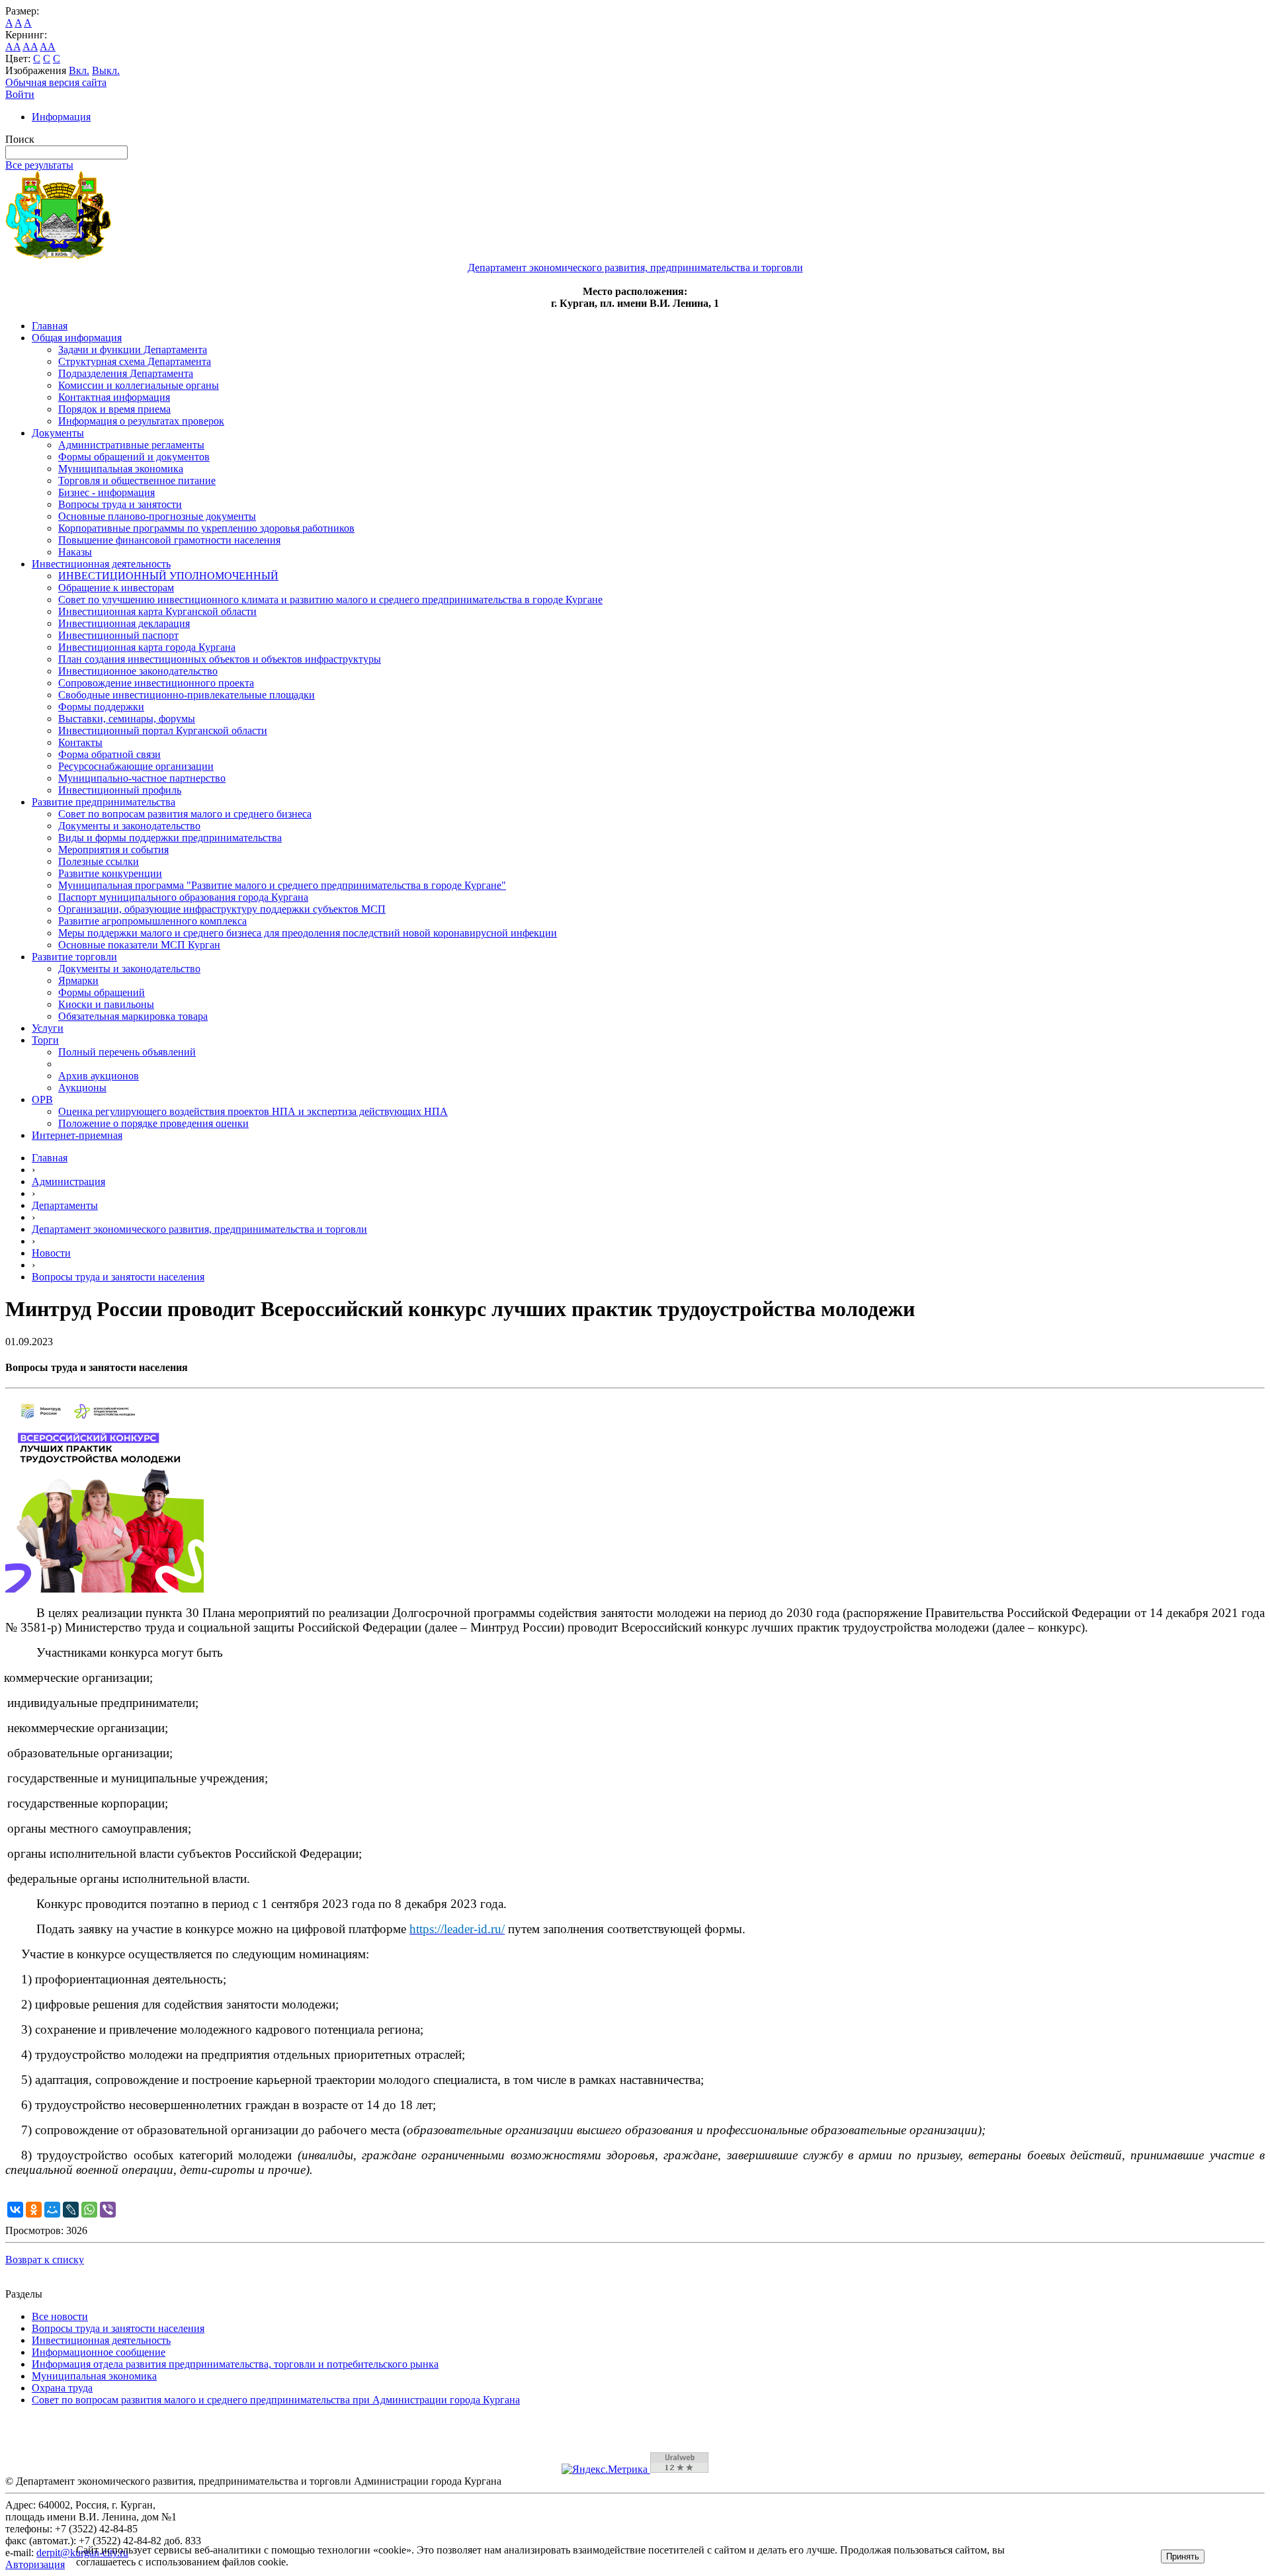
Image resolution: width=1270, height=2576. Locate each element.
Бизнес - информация (106, 492)
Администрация (68, 1182)
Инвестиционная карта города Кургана (147, 647)
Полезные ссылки (99, 861)
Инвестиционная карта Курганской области (157, 611)
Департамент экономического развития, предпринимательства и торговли (199, 1229)
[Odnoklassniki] (34, 2210)
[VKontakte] (15, 2210)
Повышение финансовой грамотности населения (169, 540)
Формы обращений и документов (134, 457)
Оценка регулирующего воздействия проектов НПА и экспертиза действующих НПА (253, 1111)
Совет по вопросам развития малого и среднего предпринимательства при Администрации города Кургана (276, 2400)
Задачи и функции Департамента (133, 350)
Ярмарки (78, 980)
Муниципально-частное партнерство (142, 778)
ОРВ (42, 1100)
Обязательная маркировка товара (133, 1016)
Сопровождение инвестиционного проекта (156, 683)
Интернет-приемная (77, 1135)
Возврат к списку (45, 2260)
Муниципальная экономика (121, 469)
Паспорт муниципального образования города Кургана (183, 897)
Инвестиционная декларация (124, 623)
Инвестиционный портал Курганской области (163, 730)
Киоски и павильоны (106, 1004)
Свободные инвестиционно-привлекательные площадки (187, 695)
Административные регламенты (131, 445)
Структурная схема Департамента (135, 361)
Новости (51, 1253)
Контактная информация (114, 397)
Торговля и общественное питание (137, 480)
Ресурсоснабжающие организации (136, 766)
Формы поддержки (101, 707)
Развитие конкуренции (110, 873)
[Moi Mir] (52, 2210)
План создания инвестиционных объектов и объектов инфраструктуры (220, 659)
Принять (1183, 2556)
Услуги (48, 1028)
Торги (45, 1040)
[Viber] (108, 2210)
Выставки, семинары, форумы (127, 719)
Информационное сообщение (99, 2352)
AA (13, 47)
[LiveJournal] (71, 2210)
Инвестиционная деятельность (101, 564)
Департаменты (65, 1205)
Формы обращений (102, 992)
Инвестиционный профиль (120, 790)
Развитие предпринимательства (104, 802)
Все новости (60, 2316)
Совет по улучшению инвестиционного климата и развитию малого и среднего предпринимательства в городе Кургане (330, 600)
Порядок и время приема (114, 409)
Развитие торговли (74, 957)
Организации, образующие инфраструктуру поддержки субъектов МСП (222, 909)
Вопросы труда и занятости (120, 504)
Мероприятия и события (113, 850)
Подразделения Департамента (126, 373)
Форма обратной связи (109, 754)
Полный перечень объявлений (127, 1052)
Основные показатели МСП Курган (139, 945)
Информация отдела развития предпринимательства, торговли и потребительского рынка (235, 2364)
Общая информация (77, 338)
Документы (58, 433)
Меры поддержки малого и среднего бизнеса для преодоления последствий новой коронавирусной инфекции (308, 933)
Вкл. (79, 70)
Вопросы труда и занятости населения (118, 1277)
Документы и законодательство (129, 826)
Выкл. (106, 70)
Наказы (75, 552)
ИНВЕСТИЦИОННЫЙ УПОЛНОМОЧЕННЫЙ (168, 576)
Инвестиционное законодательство (138, 671)
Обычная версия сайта (56, 82)
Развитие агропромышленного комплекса (152, 921)
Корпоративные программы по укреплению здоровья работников (206, 528)
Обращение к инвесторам (116, 588)
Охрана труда (62, 2388)
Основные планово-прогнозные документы (157, 516)
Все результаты (39, 165)
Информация (61, 117)
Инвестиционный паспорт (118, 635)
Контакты (80, 742)
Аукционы (82, 1088)
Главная (50, 326)
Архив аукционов (99, 1076)
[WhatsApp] (89, 2210)
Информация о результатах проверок (141, 421)
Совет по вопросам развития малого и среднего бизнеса (185, 814)
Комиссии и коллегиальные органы (139, 385)
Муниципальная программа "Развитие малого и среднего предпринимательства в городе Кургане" (282, 885)
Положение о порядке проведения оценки (153, 1123)
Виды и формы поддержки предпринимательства (170, 838)
